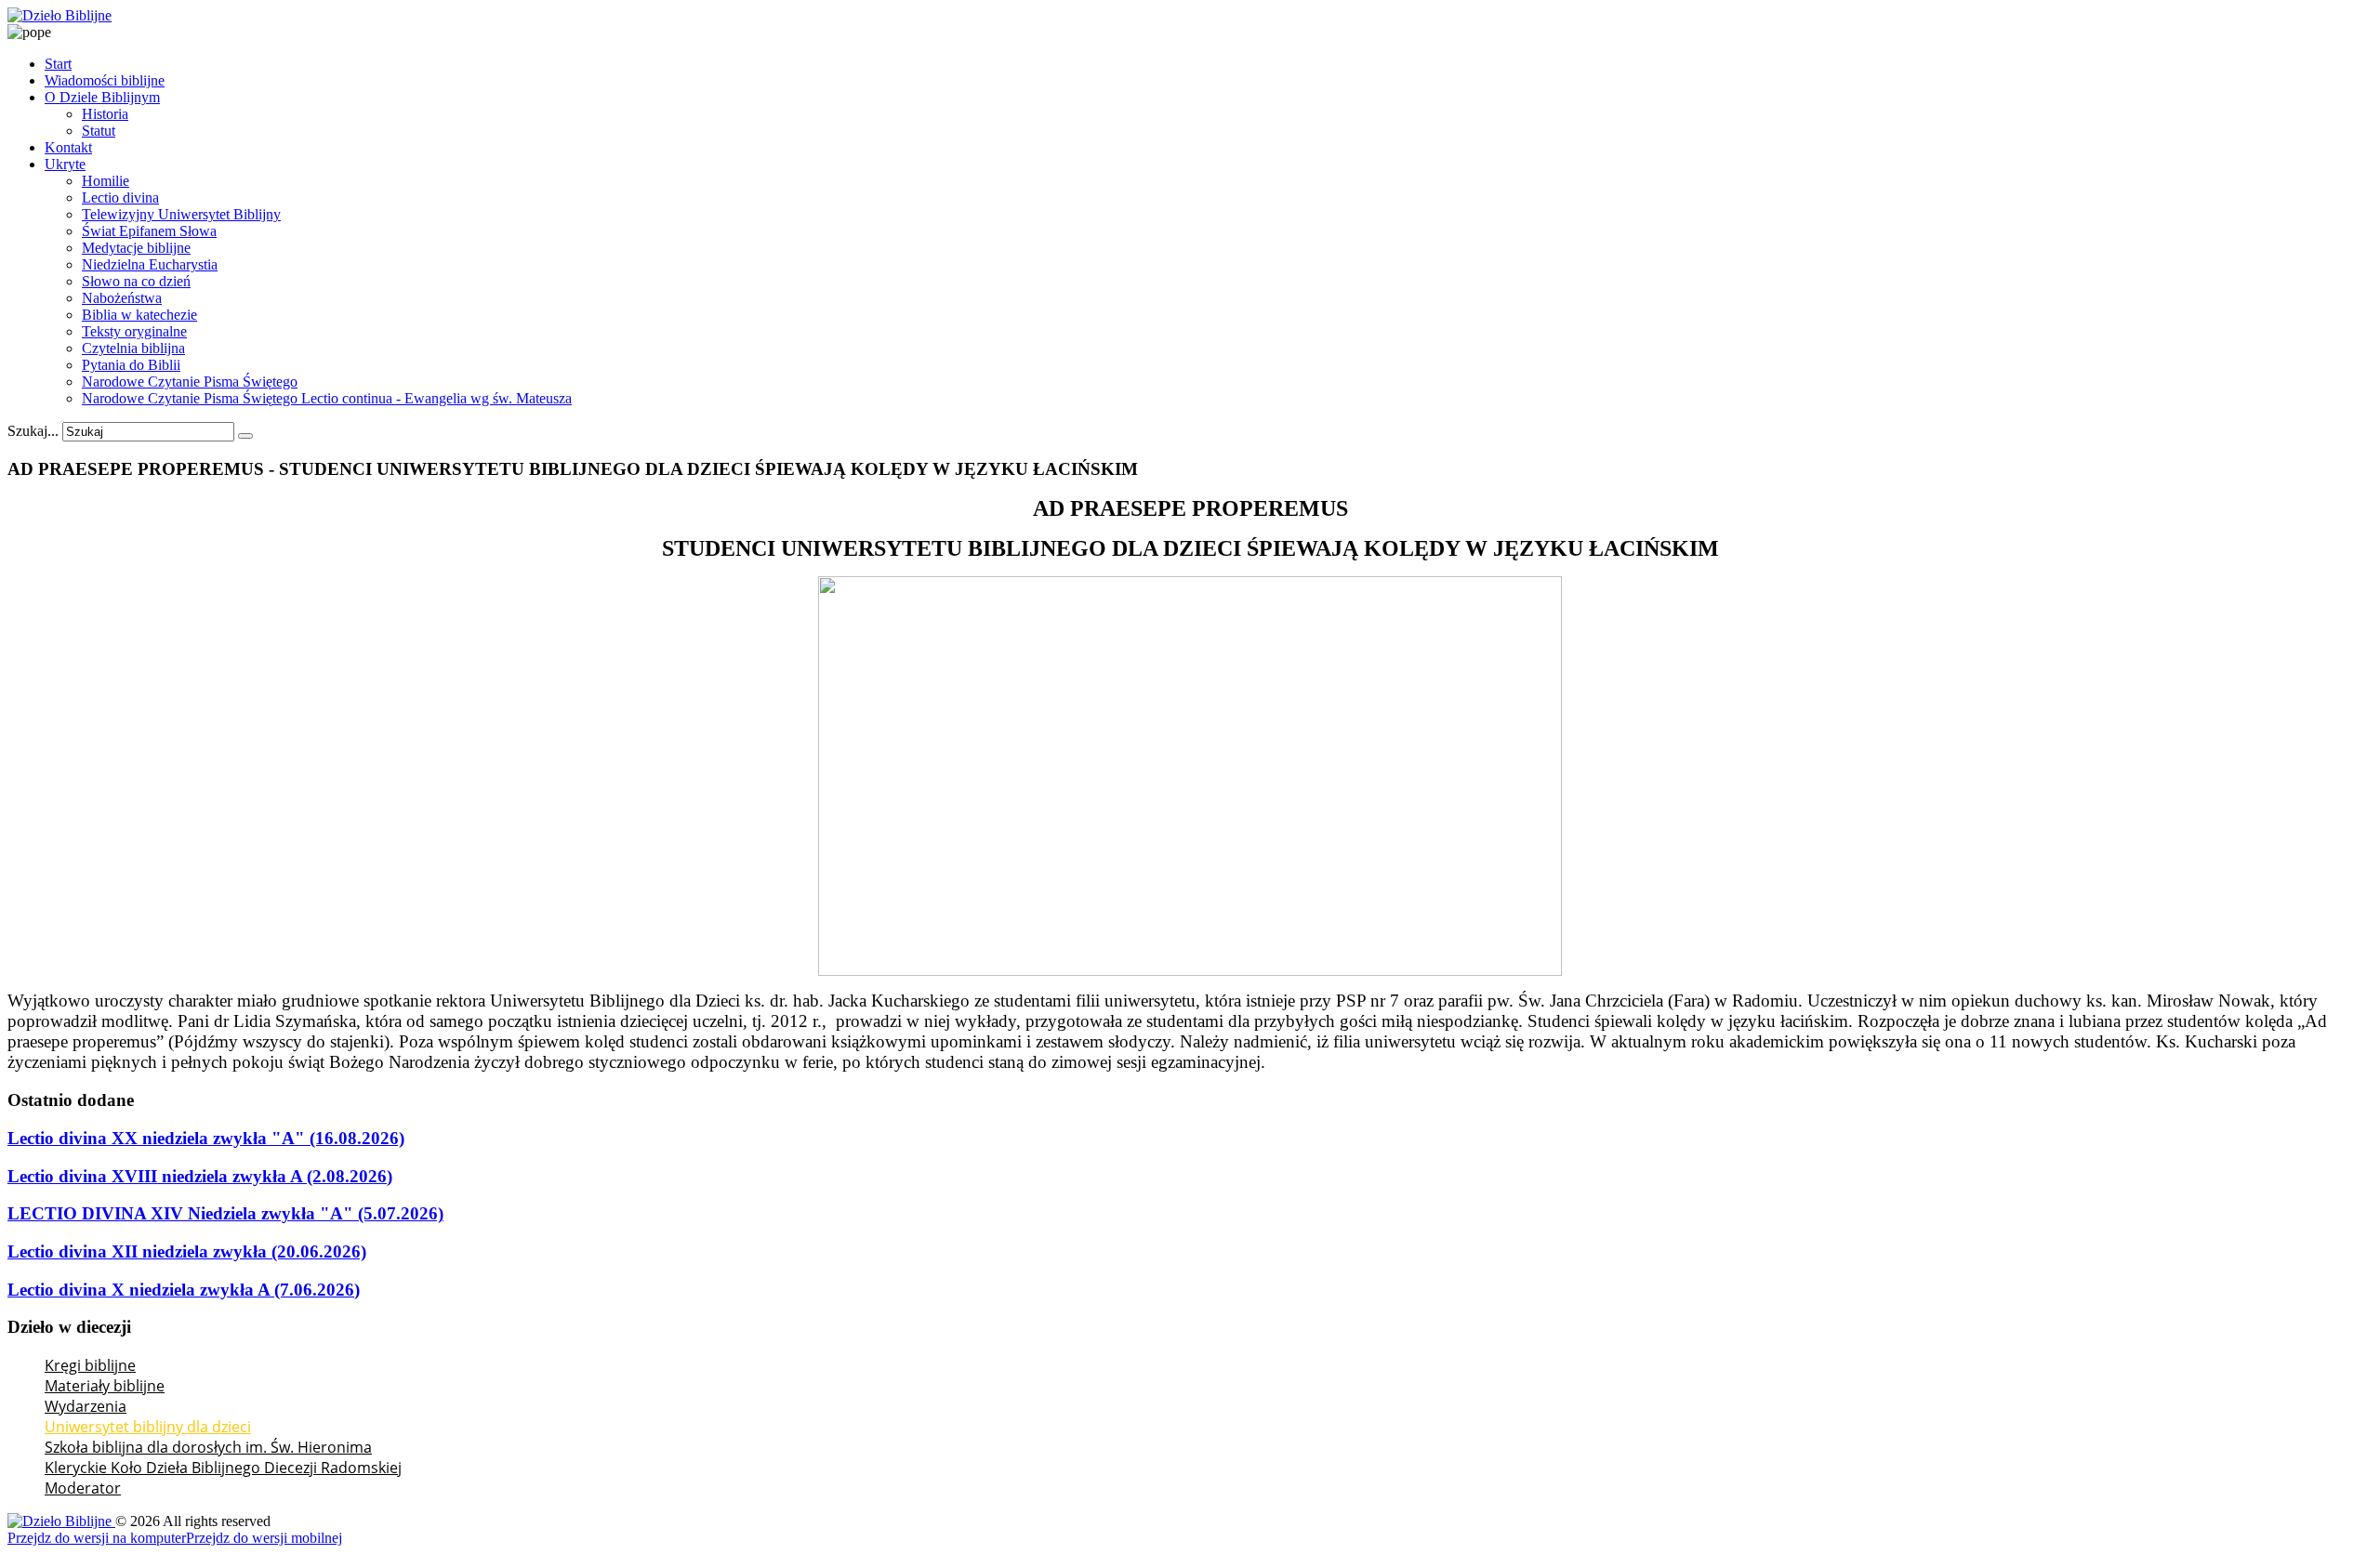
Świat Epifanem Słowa (149, 231)
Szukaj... (33, 431)
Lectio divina (120, 198)
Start (58, 64)
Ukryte (65, 164)
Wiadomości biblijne (105, 80)
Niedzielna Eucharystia (150, 264)
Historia (105, 114)
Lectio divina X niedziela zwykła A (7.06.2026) (184, 1290)
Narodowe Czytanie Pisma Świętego (190, 382)
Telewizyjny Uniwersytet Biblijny (181, 214)
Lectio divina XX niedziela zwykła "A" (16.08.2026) (206, 1138)
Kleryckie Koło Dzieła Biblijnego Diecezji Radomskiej (223, 1468)
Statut (99, 131)
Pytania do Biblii (131, 365)
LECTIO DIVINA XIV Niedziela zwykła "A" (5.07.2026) (225, 1213)
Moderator (83, 1488)
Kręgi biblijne (90, 1365)
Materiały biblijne (105, 1386)
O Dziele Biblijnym (102, 97)
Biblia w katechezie (139, 315)
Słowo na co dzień (136, 281)
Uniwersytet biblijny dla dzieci (148, 1427)
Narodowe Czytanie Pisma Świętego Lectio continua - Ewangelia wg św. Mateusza (327, 398)
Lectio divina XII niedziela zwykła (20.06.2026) (187, 1251)
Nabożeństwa (122, 298)
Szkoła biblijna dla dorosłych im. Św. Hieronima (208, 1447)
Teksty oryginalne (134, 331)
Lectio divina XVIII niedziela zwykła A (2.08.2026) (200, 1176)
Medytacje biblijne (136, 248)
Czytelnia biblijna (133, 348)
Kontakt (68, 147)
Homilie (106, 181)
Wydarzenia (86, 1406)
